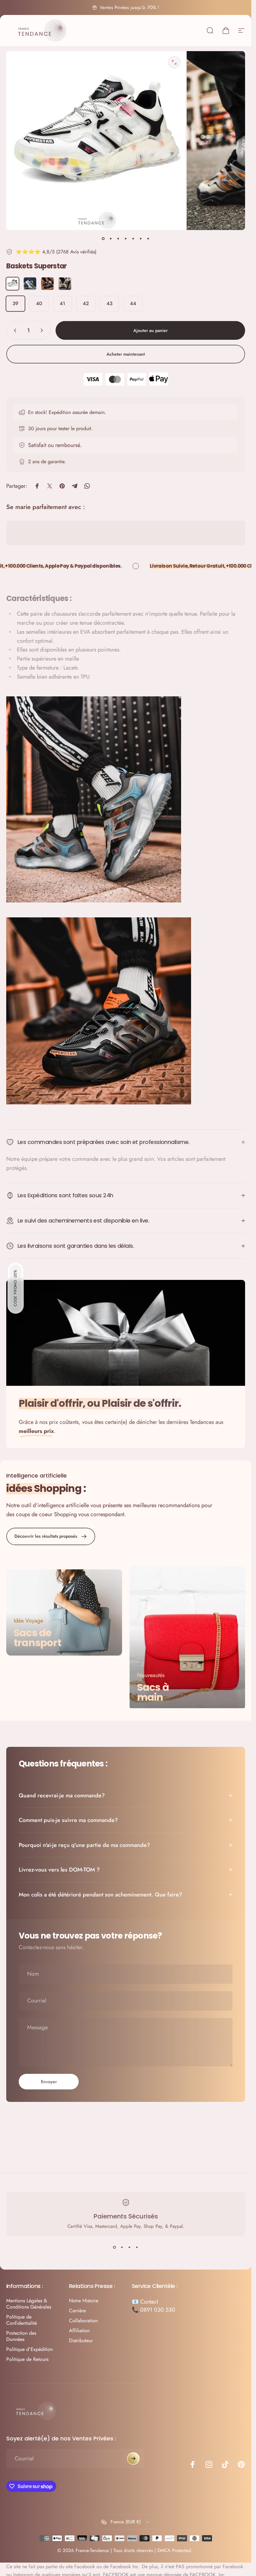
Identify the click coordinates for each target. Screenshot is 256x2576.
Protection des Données (21, 2336)
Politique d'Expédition (30, 2349)
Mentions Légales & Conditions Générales (29, 2304)
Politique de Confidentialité (22, 2320)
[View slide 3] (130, 2247)
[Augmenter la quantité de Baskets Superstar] (43, 330)
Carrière (77, 2311)
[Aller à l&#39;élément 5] (133, 239)
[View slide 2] (122, 2247)
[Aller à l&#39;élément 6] (141, 239)
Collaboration (83, 2321)
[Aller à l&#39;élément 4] (126, 239)
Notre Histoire (84, 2301)
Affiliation (79, 2331)
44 (133, 303)
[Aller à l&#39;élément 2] (111, 239)
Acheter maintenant (126, 354)
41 (62, 303)
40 (39, 303)
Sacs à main (153, 1692)
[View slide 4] (137, 2247)
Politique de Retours (27, 2359)
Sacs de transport (37, 1638)
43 (109, 303)
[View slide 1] (115, 2247)
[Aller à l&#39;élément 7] (148, 239)
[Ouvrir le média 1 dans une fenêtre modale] (174, 62)
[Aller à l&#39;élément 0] (103, 239)
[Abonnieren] (133, 2458)
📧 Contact (145, 2302)
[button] (16, 1288)
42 (86, 303)
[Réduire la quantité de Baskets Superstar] (14, 330)
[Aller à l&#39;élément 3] (118, 239)
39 (15, 303)
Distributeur (81, 2341)
